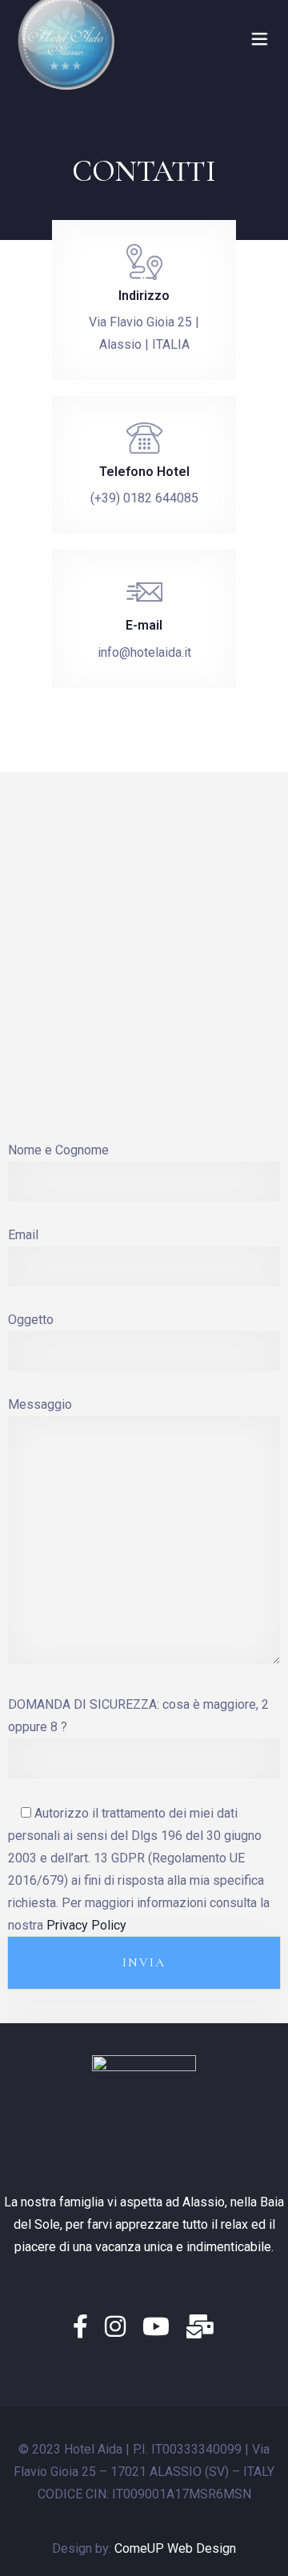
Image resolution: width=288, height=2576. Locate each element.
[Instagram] (120, 2327)
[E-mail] (201, 2327)
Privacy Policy (86, 1925)
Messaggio (40, 1404)
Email (23, 1235)
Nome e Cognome (58, 1150)
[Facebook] (85, 2327)
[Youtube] (160, 2327)
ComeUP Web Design (175, 2548)
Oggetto (31, 1320)
